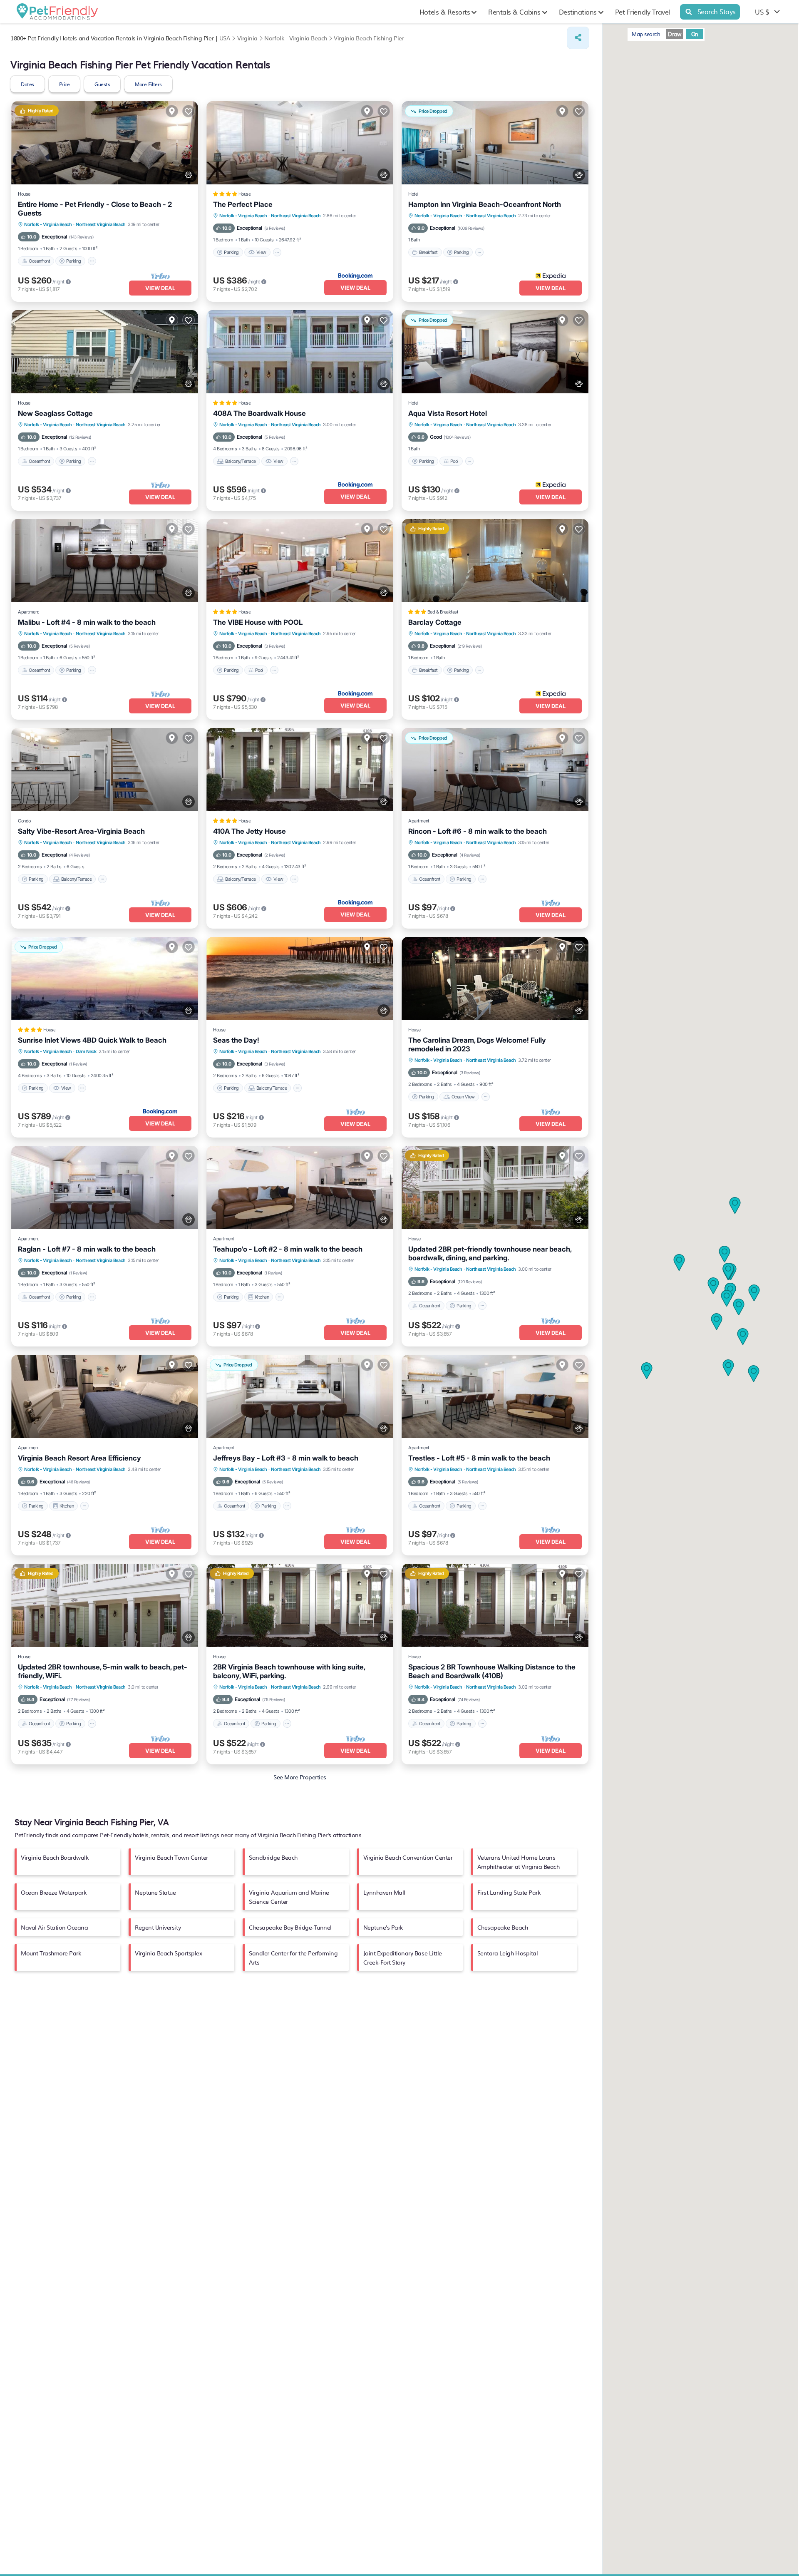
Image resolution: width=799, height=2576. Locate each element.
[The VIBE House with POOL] (300, 561)
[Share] (578, 38)
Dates (27, 84)
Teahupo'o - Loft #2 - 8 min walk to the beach (288, 1249)
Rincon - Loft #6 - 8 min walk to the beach (478, 831)
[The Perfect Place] (300, 143)
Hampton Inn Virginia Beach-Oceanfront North (485, 204)
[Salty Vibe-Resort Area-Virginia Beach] (105, 770)
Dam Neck (86, 1051)
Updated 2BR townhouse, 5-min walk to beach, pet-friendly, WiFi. (103, 1671)
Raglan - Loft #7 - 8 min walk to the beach (87, 1249)
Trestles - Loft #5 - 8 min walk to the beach (479, 1458)
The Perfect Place (243, 204)
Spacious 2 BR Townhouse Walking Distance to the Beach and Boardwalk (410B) (492, 1671)
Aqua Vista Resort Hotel (448, 413)
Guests (102, 84)
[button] (754, 1293)
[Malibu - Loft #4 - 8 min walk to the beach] (105, 561)
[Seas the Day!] (300, 979)
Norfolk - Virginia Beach (48, 224)
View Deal (160, 288)
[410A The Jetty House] (300, 770)
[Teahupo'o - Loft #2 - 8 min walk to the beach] (300, 1187)
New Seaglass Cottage (55, 413)
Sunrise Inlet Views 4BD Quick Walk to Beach (92, 1040)
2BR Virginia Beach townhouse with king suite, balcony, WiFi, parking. (289, 1671)
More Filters (148, 84)
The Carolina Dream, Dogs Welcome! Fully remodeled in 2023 (477, 1045)
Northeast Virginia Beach (100, 224)
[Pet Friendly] (189, 175)
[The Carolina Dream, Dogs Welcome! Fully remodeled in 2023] (495, 979)
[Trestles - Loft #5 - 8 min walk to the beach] (495, 1396)
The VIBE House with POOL (258, 622)
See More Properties (300, 1777)
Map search (646, 34)
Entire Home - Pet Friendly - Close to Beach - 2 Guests (95, 209)
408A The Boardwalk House (259, 413)
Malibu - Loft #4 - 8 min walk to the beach (87, 622)
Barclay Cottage (435, 622)
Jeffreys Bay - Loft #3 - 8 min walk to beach (286, 1458)
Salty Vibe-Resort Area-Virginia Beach (81, 831)
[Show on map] (172, 111)
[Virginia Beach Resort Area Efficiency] (105, 1396)
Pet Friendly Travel (643, 12)
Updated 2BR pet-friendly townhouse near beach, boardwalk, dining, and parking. (490, 1253)
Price (65, 84)
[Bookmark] (189, 111)
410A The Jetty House (249, 831)
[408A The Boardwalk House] (300, 352)
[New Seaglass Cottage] (105, 352)
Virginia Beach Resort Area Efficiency (79, 1458)
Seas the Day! (236, 1040)
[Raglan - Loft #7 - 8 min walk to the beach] (105, 1187)
